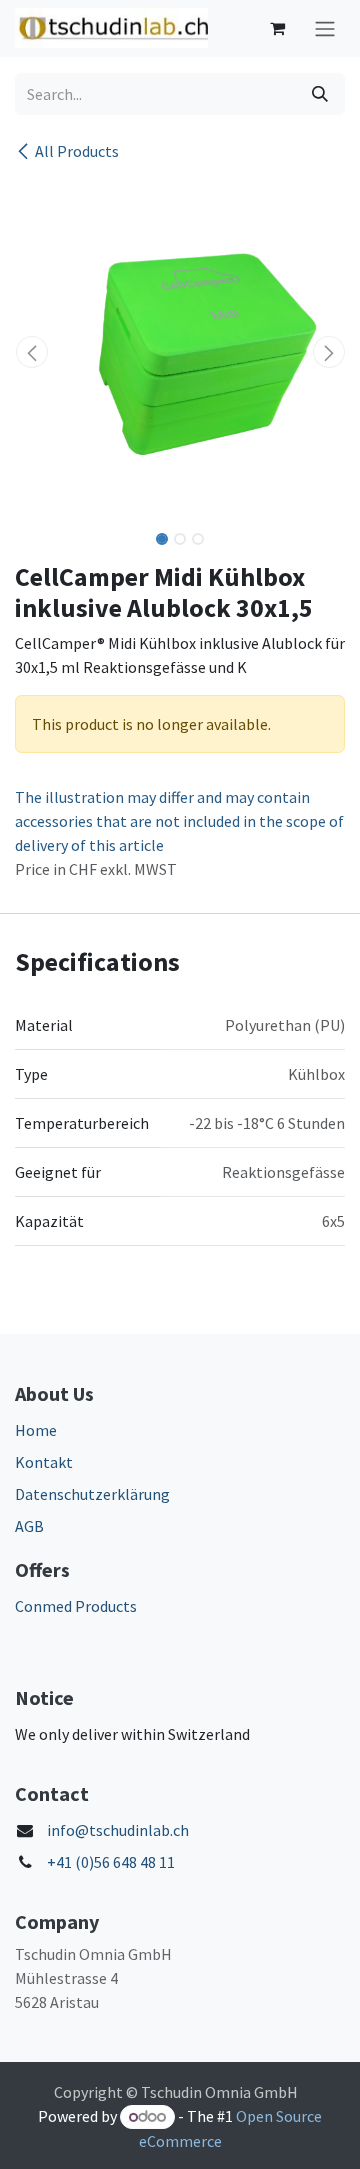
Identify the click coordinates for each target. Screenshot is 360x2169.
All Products (77, 151)
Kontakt (44, 1462)
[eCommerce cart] (277, 28)
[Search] (320, 94)
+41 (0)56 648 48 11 (111, 1862)
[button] (31, 352)
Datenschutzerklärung (92, 1494)
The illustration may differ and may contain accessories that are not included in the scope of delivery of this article (179, 821)
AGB (29, 1526)
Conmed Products (76, 1606)
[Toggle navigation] (325, 28)
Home (36, 1430)
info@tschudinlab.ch (118, 1830)
